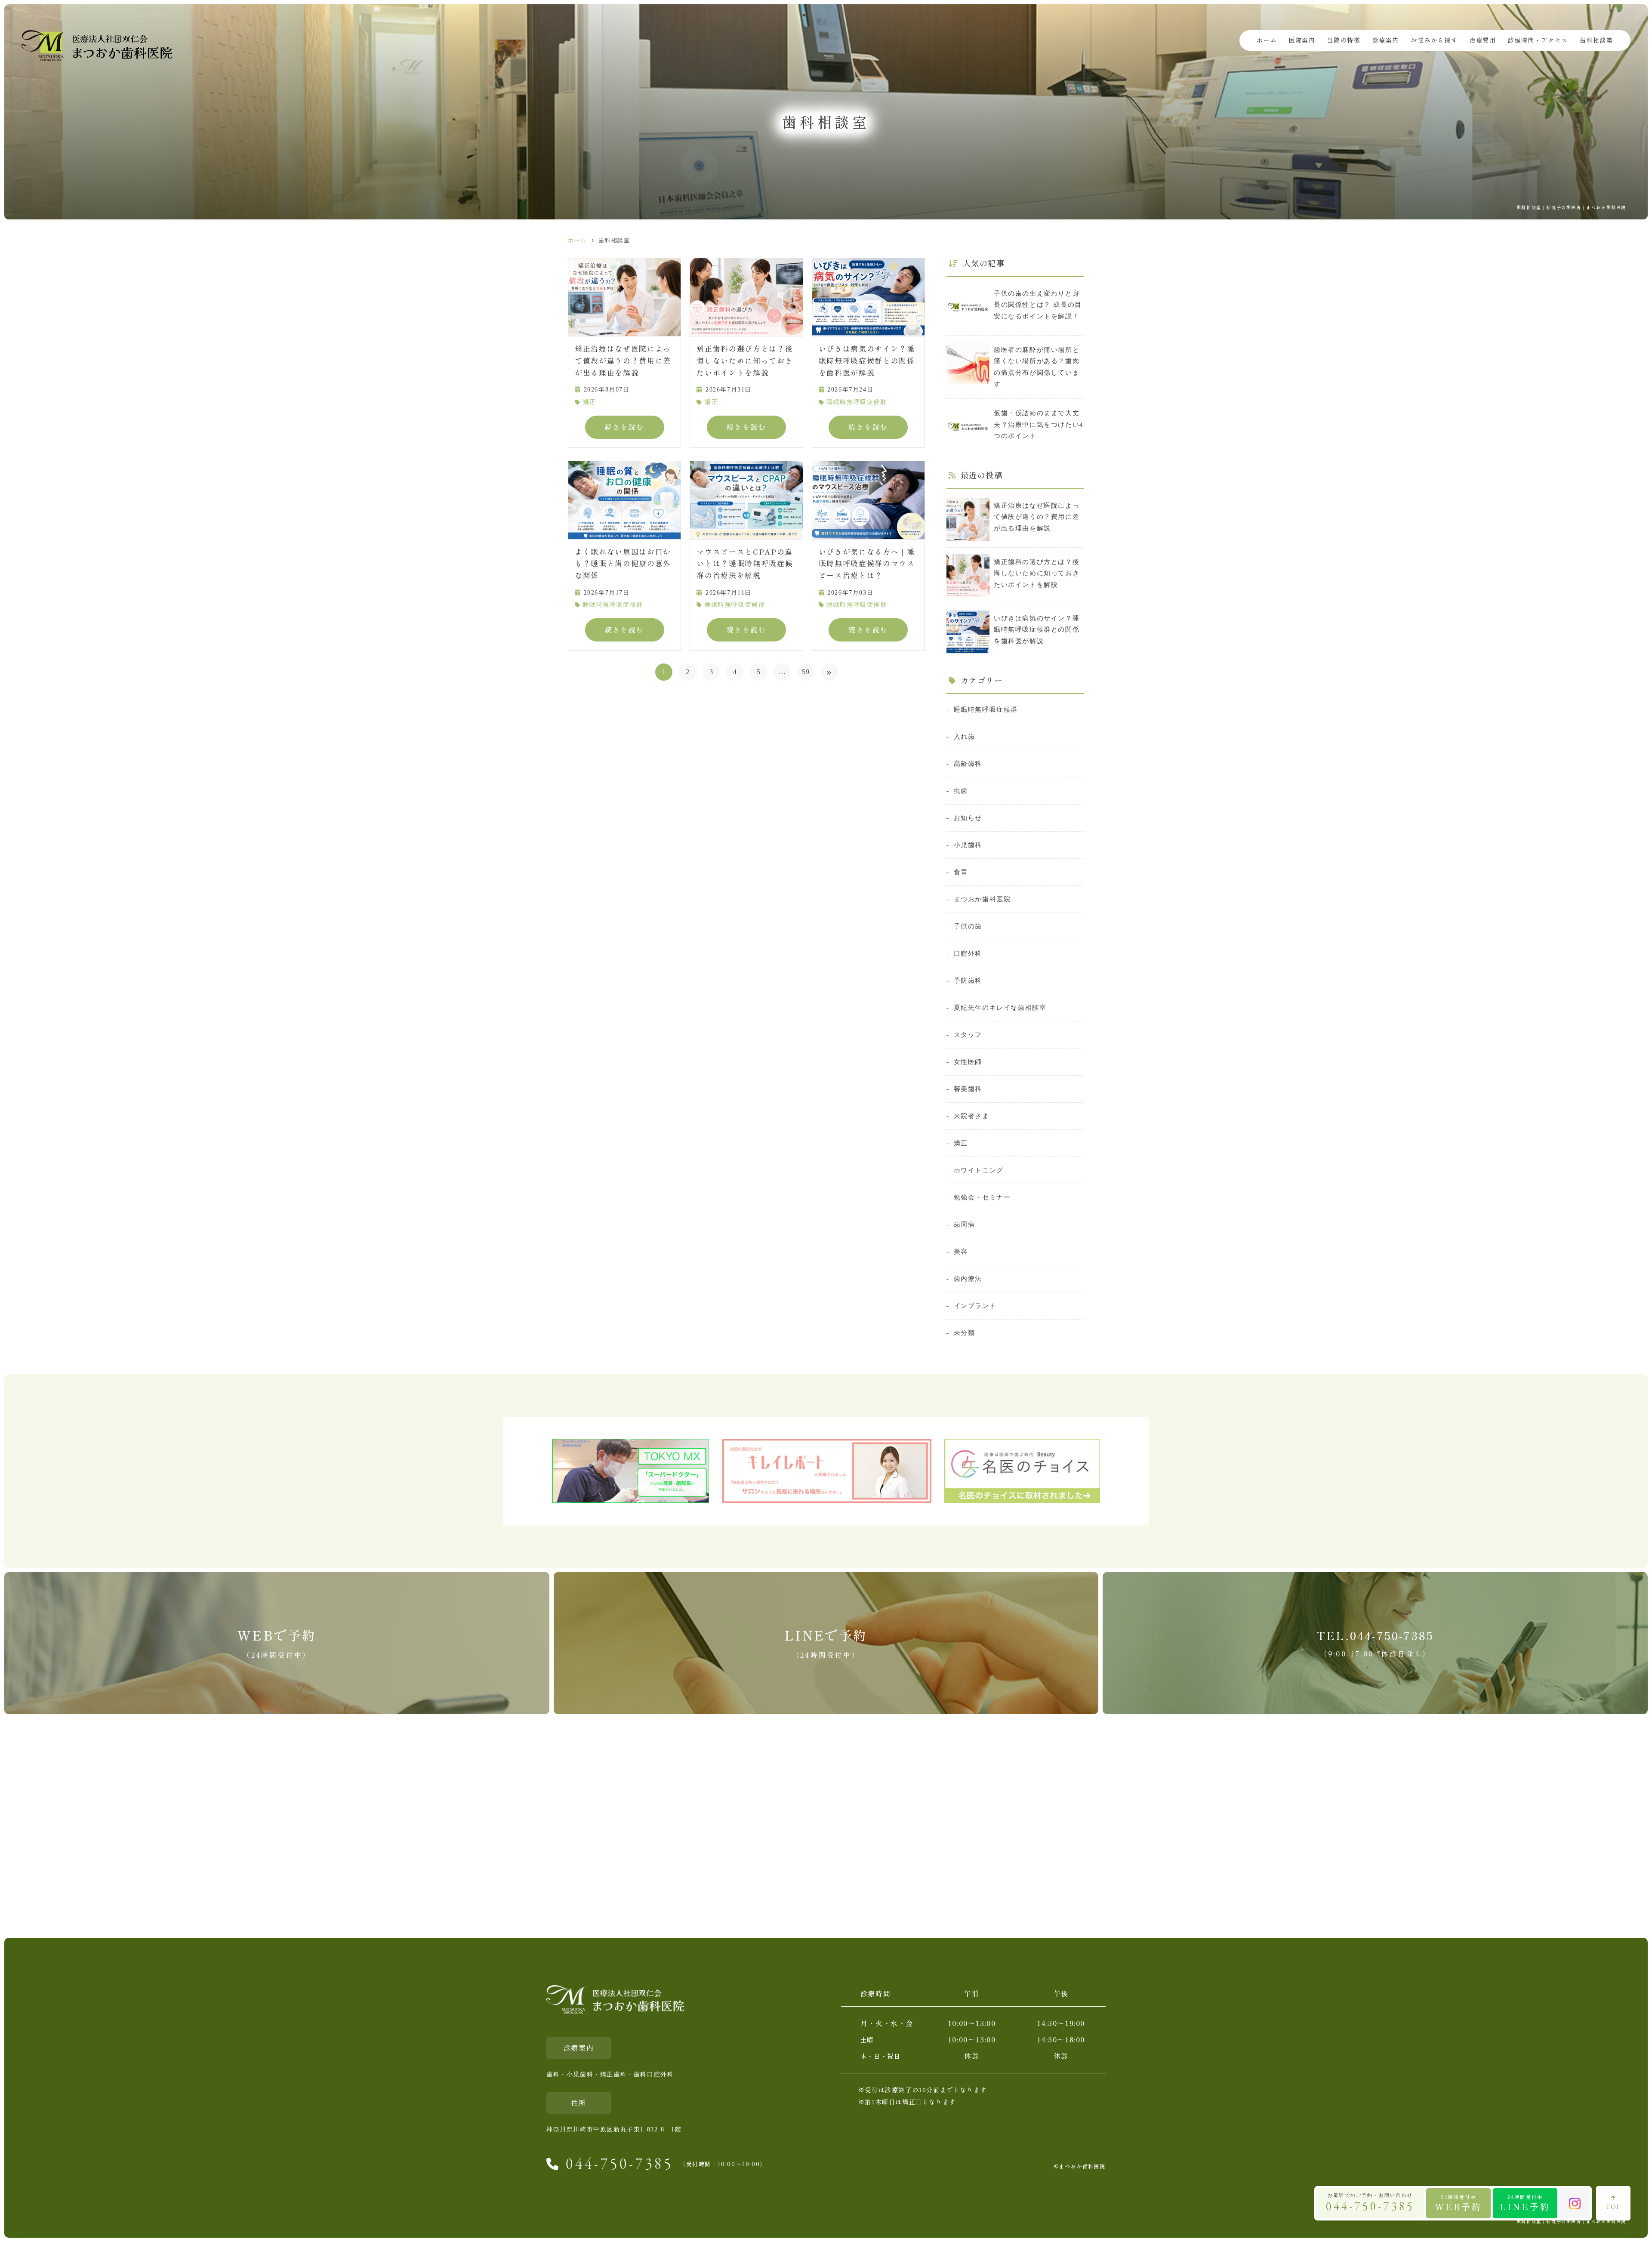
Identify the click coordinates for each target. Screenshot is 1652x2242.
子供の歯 (968, 926)
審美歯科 (968, 1089)
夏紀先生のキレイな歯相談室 (1000, 1007)
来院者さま (972, 1116)
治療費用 (1482, 40)
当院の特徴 (1344, 40)
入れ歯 (964, 736)
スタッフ (968, 1035)
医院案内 (1302, 40)
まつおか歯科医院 (982, 899)
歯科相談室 (1597, 40)
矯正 (590, 402)
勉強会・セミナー (982, 1197)
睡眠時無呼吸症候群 (857, 402)
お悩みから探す (1434, 40)
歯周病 (964, 1224)
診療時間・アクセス (1538, 40)
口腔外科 (968, 953)
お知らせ (968, 818)
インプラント (975, 1306)
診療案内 (1386, 40)
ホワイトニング (979, 1170)
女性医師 (968, 1062)
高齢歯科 (968, 763)
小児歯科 (968, 845)
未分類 (964, 1333)
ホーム (1267, 40)
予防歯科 (968, 980)
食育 (961, 872)
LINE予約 (1525, 2203)
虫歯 (961, 791)
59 (806, 672)
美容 (961, 1251)
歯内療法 (968, 1278)
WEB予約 (1458, 2203)
